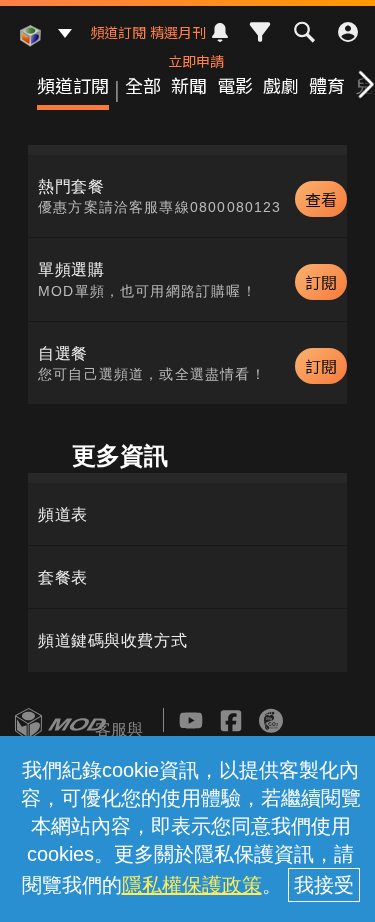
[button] (362, 85)
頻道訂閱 (118, 32)
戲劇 (281, 85)
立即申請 (196, 61)
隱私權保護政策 (192, 885)
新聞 (189, 85)
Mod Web (30, 51)
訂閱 (321, 282)
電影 (235, 85)
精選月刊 (178, 32)
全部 (143, 85)
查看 (321, 199)
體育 (327, 85)
